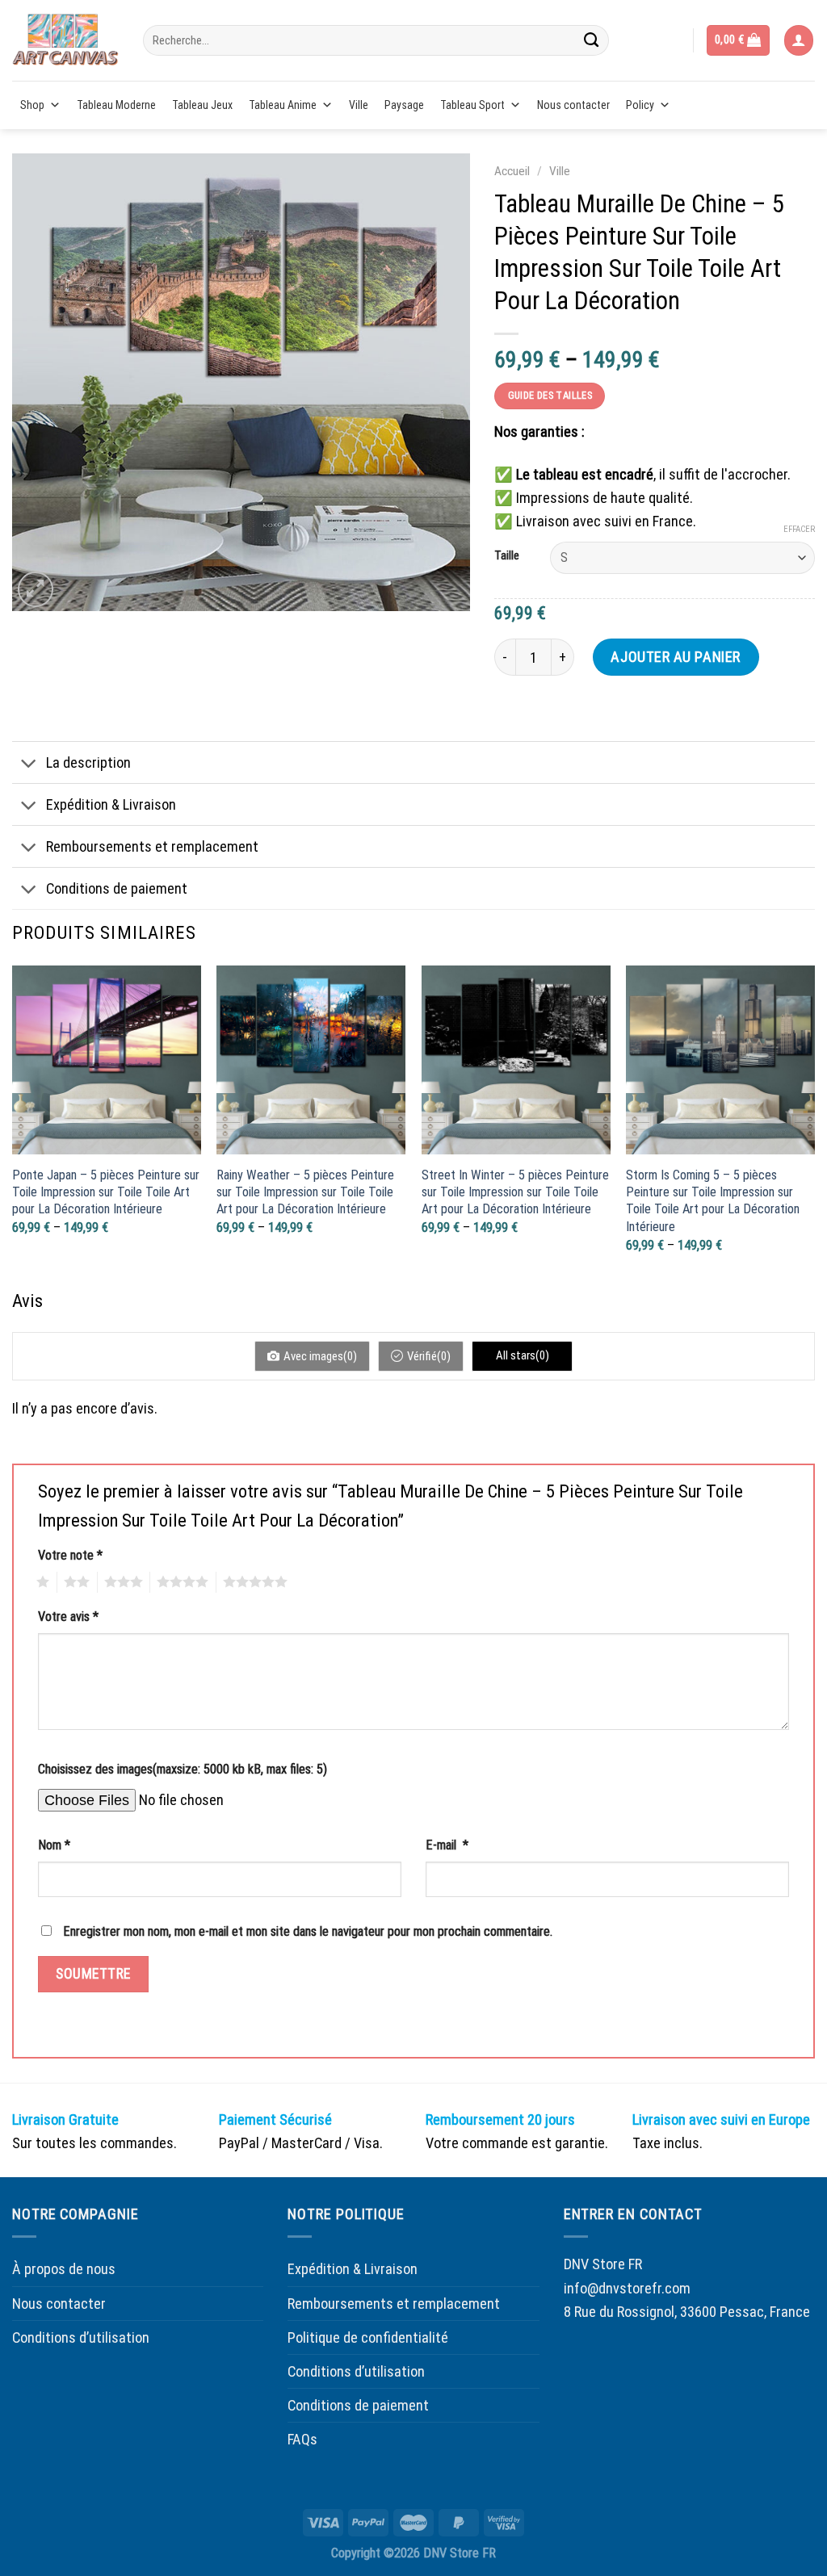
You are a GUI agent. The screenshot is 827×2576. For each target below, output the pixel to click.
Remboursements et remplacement (152, 846)
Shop (32, 105)
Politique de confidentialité (368, 2337)
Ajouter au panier (675, 657)
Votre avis (68, 1617)
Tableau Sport (472, 105)
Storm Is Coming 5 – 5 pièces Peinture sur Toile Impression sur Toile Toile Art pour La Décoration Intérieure (713, 1201)
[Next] (814, 1125)
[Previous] (13, 1125)
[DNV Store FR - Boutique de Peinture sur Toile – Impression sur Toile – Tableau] (65, 40)
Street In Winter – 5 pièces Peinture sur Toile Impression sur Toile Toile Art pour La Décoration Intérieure (515, 1192)
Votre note (70, 1555)
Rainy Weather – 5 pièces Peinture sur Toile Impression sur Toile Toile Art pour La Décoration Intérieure (305, 1192)
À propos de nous (64, 2269)
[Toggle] (29, 764)
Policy (640, 105)
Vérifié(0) (429, 1356)
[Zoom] (36, 589)
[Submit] (591, 40)
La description (88, 762)
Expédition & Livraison (111, 804)
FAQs (302, 2439)
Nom (54, 1845)
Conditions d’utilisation (81, 2337)
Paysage (404, 105)
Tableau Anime (283, 105)
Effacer (799, 529)
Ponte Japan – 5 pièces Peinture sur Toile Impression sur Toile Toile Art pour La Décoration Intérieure (106, 1192)
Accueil (512, 171)
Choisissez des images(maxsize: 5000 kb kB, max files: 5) (183, 1769)
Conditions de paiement (117, 888)
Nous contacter (573, 105)
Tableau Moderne (116, 105)
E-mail (447, 1845)
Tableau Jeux (202, 105)
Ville (359, 105)
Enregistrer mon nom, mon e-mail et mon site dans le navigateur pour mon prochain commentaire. (308, 1931)
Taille (507, 556)
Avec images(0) (320, 1356)
